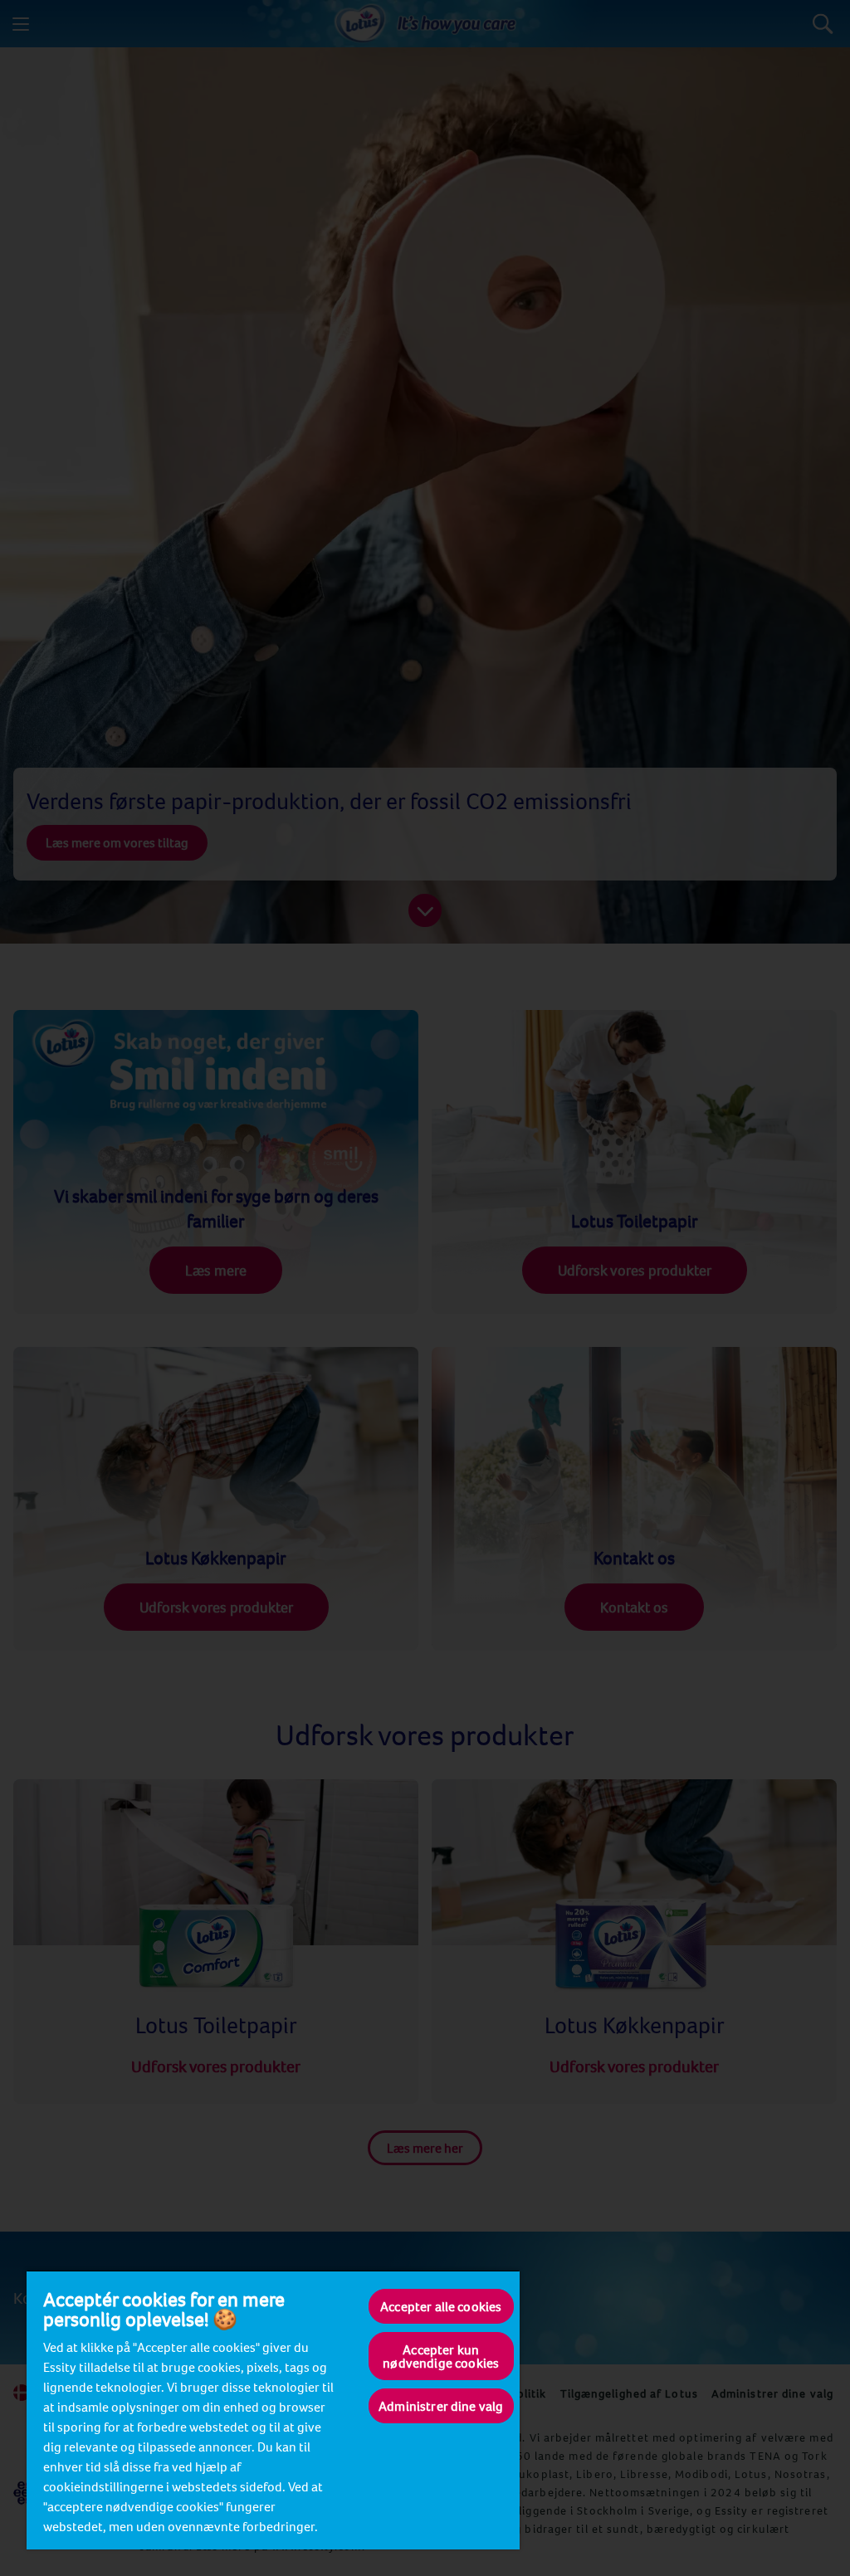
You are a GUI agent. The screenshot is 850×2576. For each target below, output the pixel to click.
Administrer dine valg (441, 2406)
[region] (273, 2410)
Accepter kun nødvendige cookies (441, 2356)
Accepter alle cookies (441, 2306)
